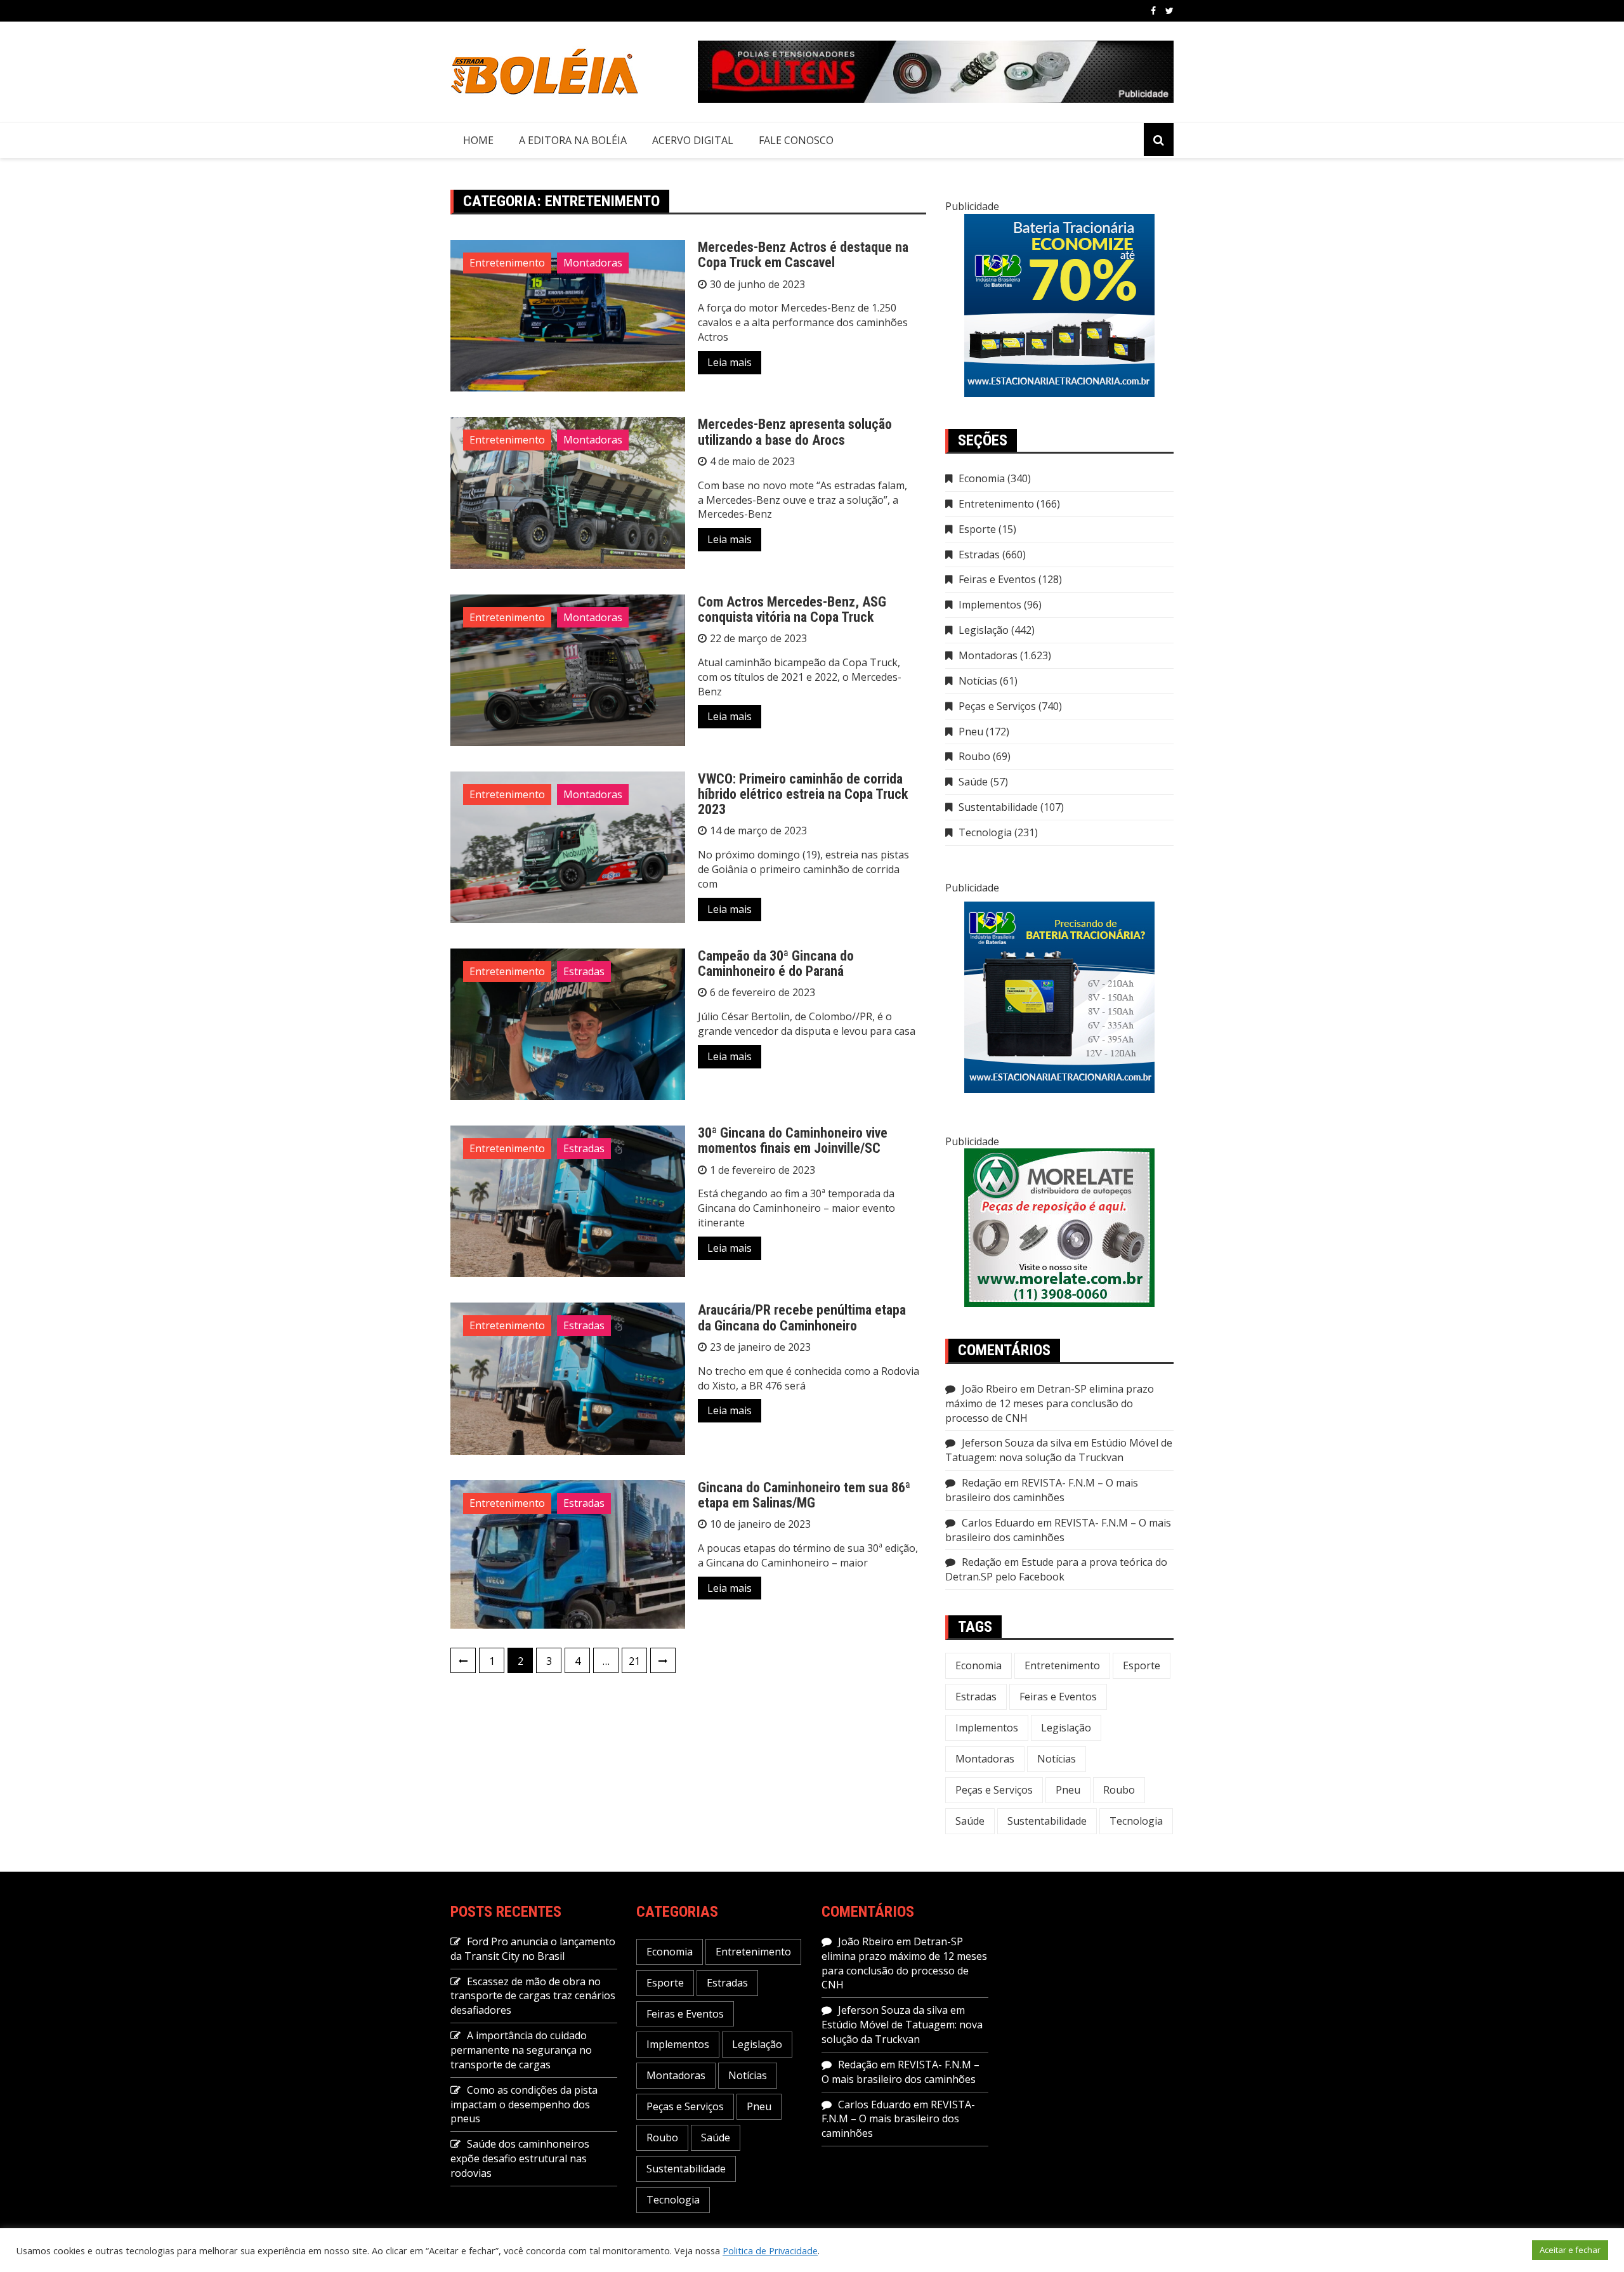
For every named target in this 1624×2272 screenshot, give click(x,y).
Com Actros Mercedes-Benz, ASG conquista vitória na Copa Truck (792, 609)
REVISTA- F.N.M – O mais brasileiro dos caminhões (1042, 1490)
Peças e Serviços (997, 706)
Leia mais (730, 362)
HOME (478, 140)
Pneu (971, 732)
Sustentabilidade (998, 807)
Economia (982, 478)
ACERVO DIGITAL (693, 140)
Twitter (1169, 11)
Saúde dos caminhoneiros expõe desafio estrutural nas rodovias (520, 2158)
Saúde (973, 782)
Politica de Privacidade (770, 2250)
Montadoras (593, 263)
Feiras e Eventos (997, 579)
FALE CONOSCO (796, 140)
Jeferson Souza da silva (1017, 1443)
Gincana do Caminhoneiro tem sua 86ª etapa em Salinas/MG (804, 1495)
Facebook (1153, 11)
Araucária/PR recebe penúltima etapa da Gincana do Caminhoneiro (802, 1317)
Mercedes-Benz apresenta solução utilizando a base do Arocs (795, 432)
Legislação (984, 630)
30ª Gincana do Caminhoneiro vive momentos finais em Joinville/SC (793, 1140)
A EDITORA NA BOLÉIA (573, 140)
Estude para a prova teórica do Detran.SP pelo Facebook (1056, 1569)
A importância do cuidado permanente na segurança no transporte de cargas (521, 2050)
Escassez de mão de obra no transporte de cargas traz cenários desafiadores (533, 1996)
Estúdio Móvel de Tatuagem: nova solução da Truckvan (1059, 1450)
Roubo (974, 756)
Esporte (977, 529)
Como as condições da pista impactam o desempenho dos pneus (524, 2105)
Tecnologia (985, 832)
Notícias (978, 681)
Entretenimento (507, 263)
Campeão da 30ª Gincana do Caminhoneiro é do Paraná (776, 963)
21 (634, 1661)
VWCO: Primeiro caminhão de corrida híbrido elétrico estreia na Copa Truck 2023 (803, 794)
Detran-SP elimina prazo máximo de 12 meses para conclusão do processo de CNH (1050, 1403)
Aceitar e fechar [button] (1570, 2250)
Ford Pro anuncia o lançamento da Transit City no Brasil (533, 1949)
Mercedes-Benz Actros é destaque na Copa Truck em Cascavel (803, 255)
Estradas (584, 971)
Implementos (990, 605)
